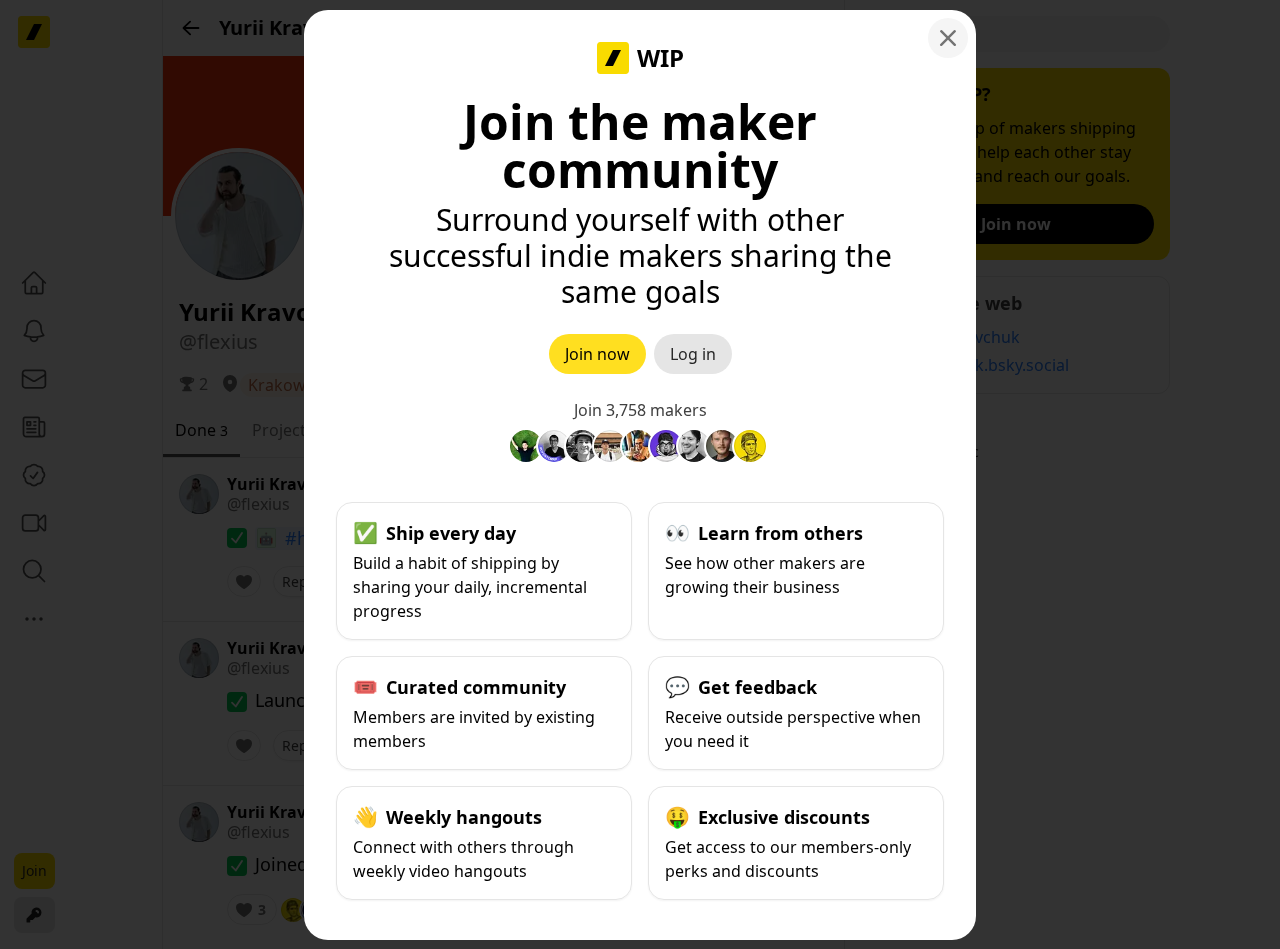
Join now (597, 354)
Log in (693, 354)
